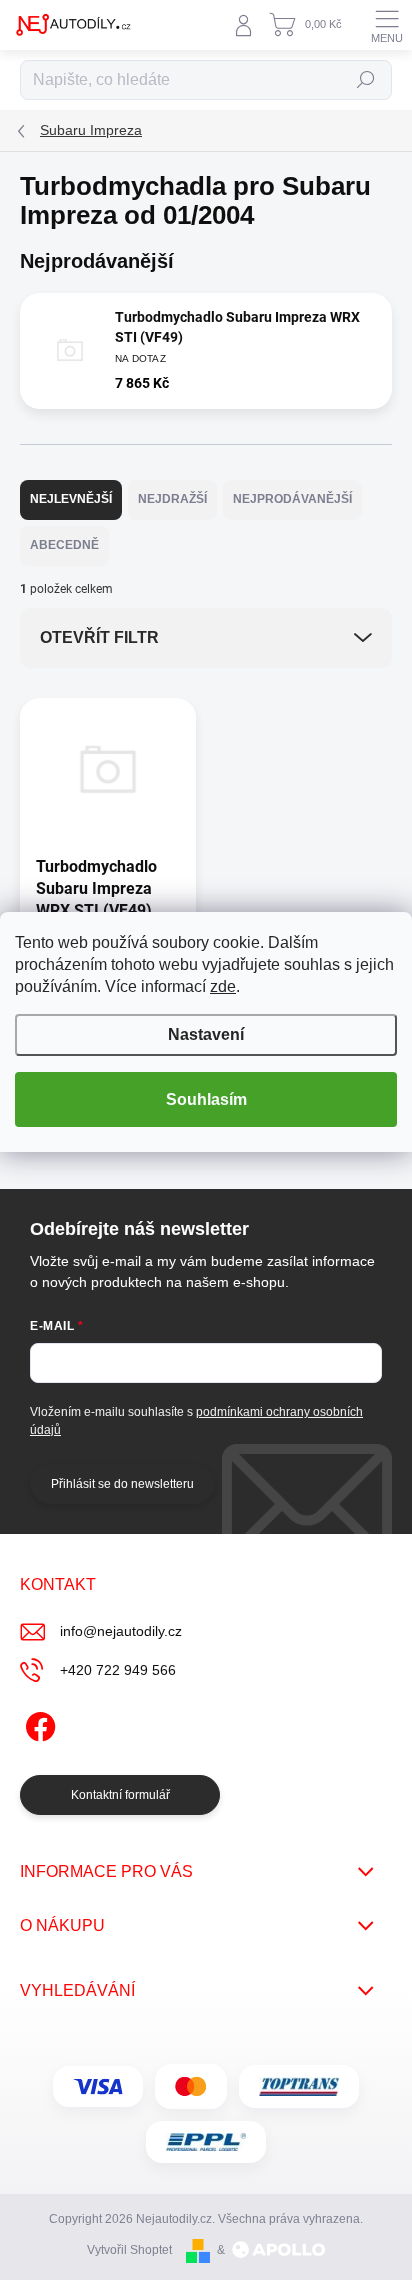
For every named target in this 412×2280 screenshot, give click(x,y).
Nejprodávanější (292, 499)
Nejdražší (172, 499)
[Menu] (387, 25)
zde (223, 986)
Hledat (366, 80)
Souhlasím (206, 1099)
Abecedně (64, 545)
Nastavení (206, 1034)
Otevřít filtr (99, 637)
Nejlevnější (71, 499)
